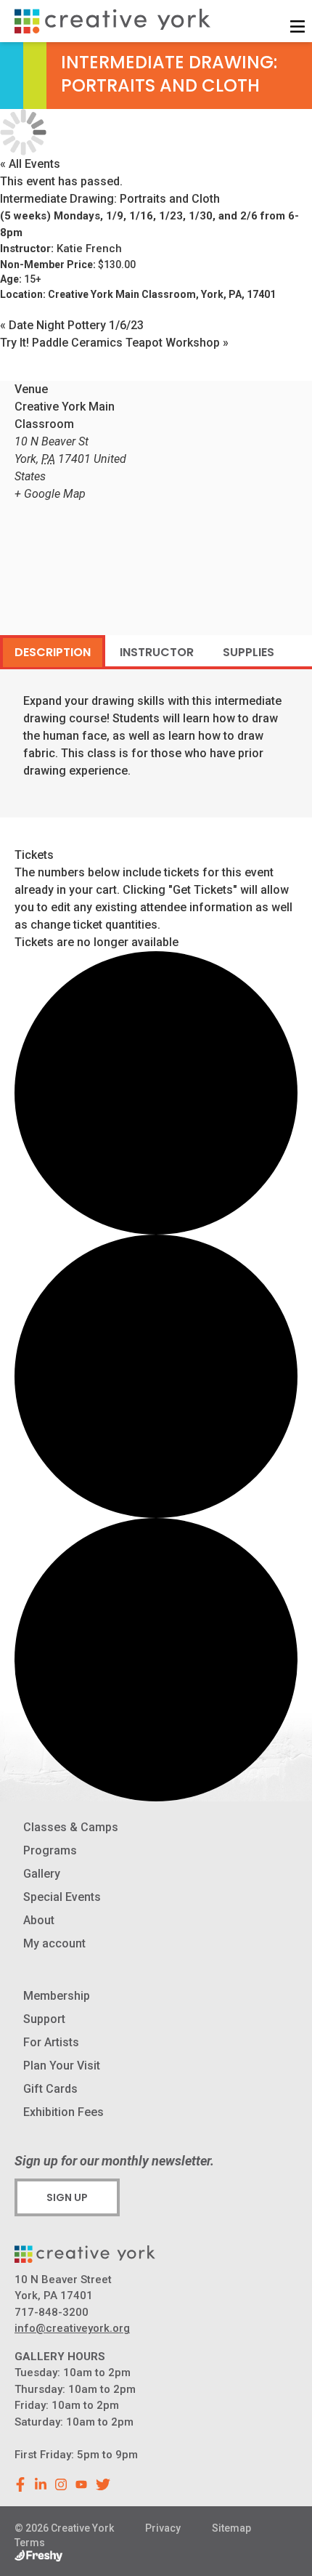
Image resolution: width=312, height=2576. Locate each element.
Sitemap (231, 2528)
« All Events (30, 164)
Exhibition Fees (63, 2112)
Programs (50, 1850)
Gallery (42, 1874)
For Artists (51, 2042)
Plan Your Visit (62, 2066)
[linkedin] (41, 2484)
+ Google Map (50, 494)
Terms (30, 2543)
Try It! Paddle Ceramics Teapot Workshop (114, 343)
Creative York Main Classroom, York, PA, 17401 (162, 294)
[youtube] (81, 2484)
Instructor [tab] (157, 652)
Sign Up (67, 2197)
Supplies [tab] (249, 652)
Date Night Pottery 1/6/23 (72, 325)
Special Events (62, 1897)
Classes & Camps (71, 1827)
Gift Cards (50, 2089)
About (39, 1920)
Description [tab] (53, 652)
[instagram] (61, 2484)
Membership (57, 1996)
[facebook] (20, 2484)
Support (44, 2019)
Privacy (163, 2528)
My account (54, 1943)
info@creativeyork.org (72, 2328)
